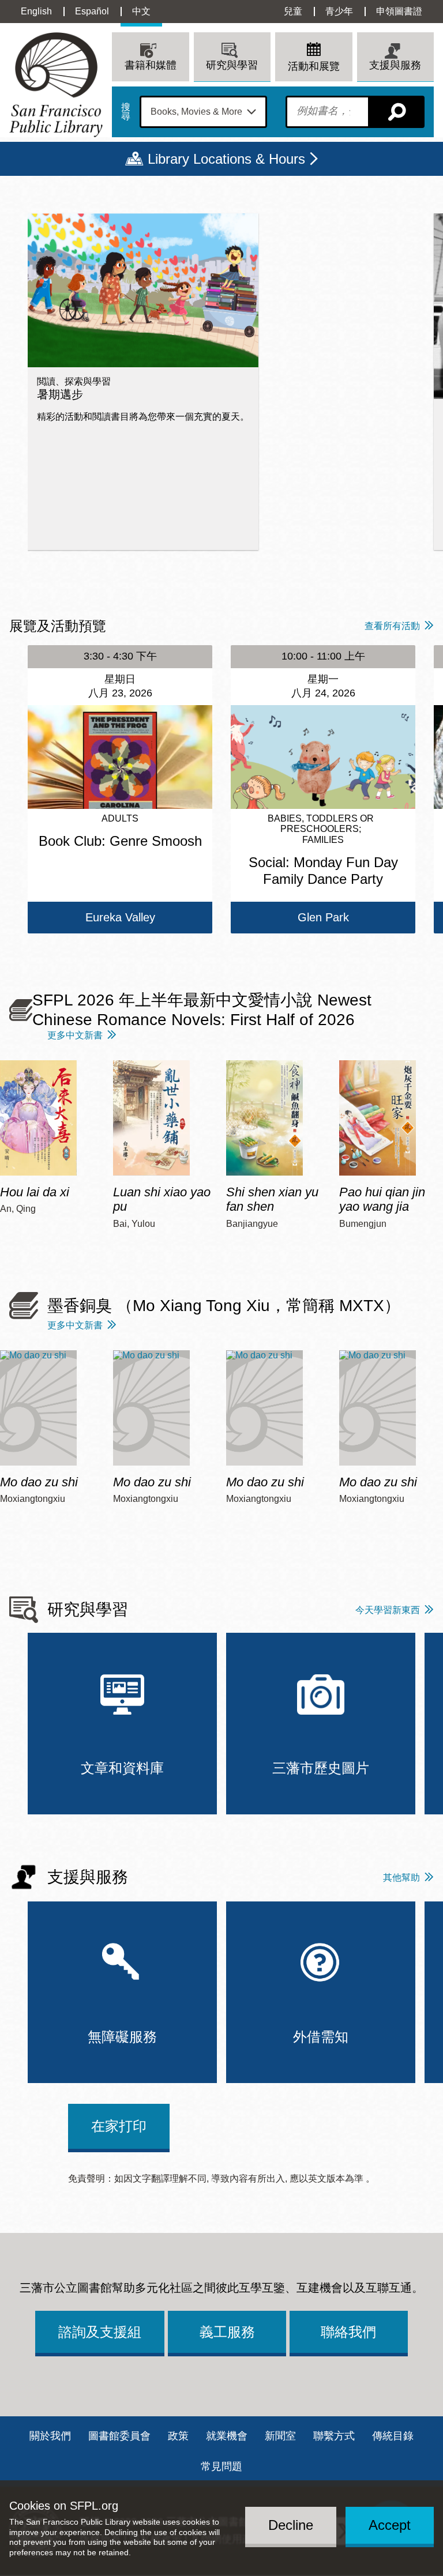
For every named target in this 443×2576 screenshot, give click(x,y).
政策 (178, 2436)
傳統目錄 (393, 2436)
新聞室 (280, 2436)
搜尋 (126, 112)
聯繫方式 (334, 2436)
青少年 (339, 11)
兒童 (293, 11)
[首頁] (56, 84)
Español (92, 11)
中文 (141, 11)
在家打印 (119, 2126)
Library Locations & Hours (226, 159)
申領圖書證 (399, 11)
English (36, 11)
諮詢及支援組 (100, 2332)
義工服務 (227, 2332)
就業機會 (227, 2436)
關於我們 (50, 2436)
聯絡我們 (348, 2332)
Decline (291, 2525)
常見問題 (221, 2466)
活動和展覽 (314, 66)
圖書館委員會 (119, 2436)
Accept (390, 2525)
